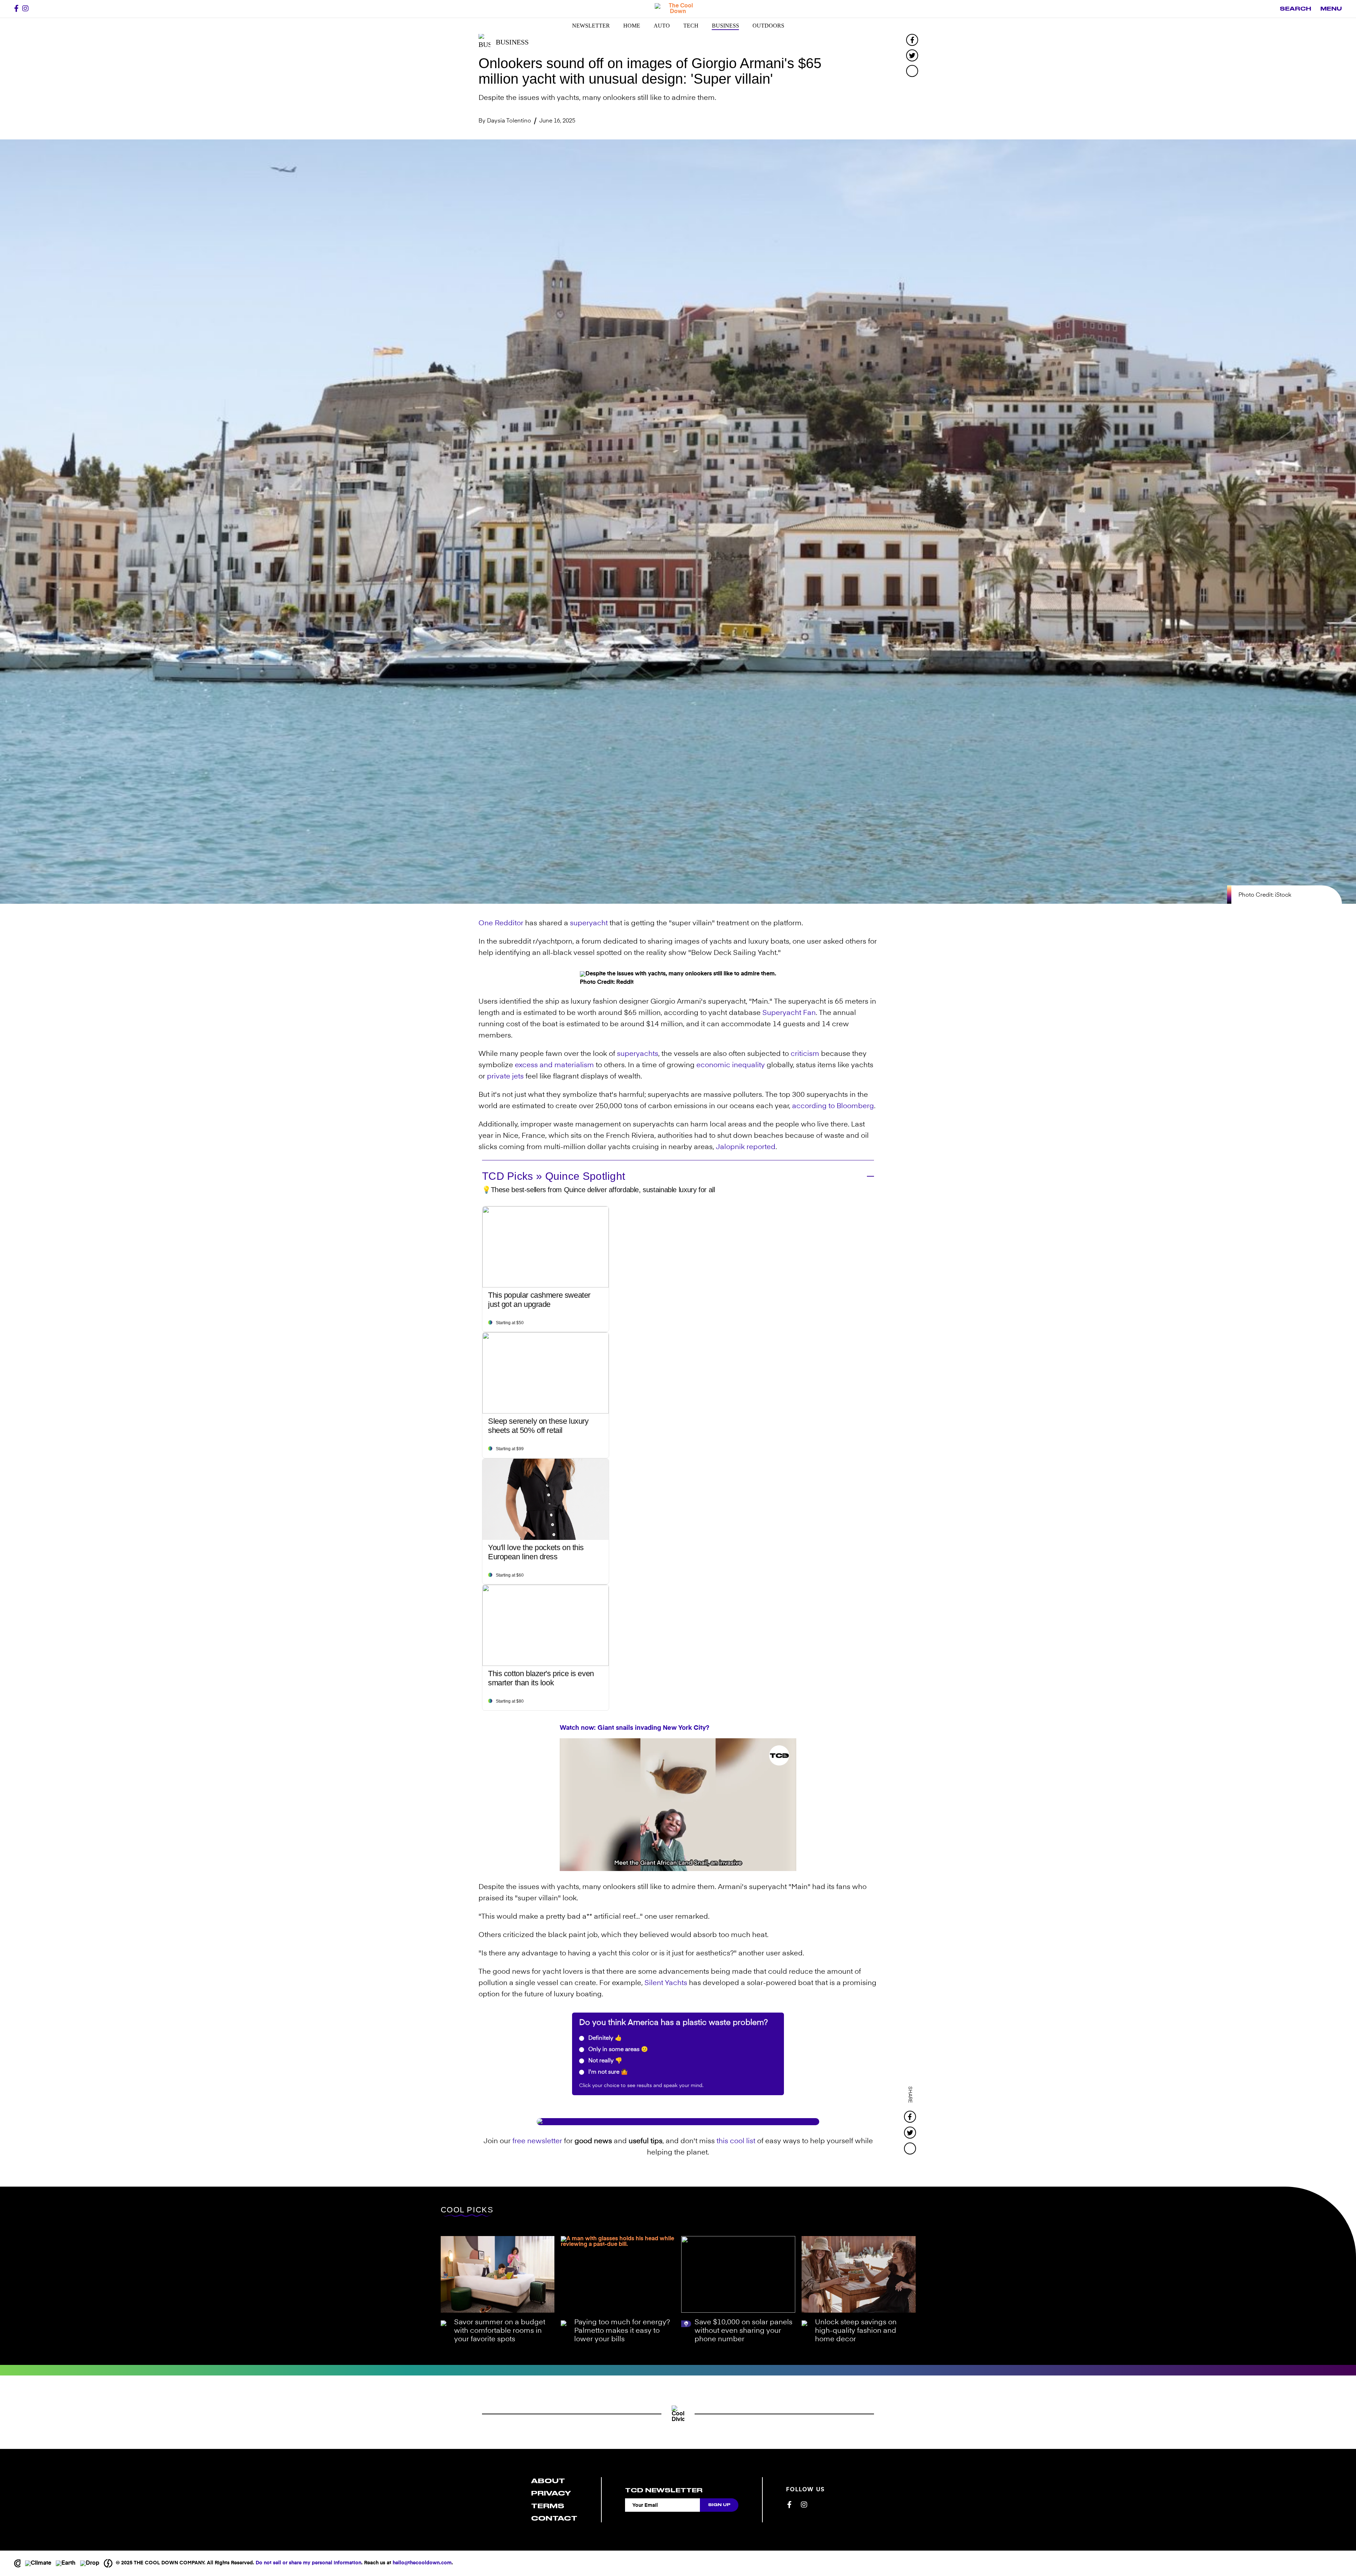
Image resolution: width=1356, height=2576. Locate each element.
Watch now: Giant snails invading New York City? (635, 1728)
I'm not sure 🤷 (607, 2072)
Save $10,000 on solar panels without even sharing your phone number (744, 2331)
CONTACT (554, 2518)
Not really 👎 (605, 2061)
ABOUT (548, 2481)
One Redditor (501, 924)
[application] (678, 1805)
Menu (1331, 9)
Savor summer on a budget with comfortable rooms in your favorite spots (500, 2331)
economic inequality (731, 1065)
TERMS (548, 2506)
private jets (505, 1077)
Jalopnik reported (746, 1147)
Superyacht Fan (789, 1013)
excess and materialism (554, 1065)
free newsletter (537, 2141)
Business (725, 26)
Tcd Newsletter (664, 2490)
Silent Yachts (666, 1983)
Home (632, 26)
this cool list (736, 2141)
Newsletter (591, 26)
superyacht (589, 924)
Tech (691, 26)
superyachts (638, 1054)
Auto (662, 26)
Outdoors (768, 26)
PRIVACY (551, 2493)
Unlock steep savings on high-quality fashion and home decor (856, 2331)
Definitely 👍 (604, 2038)
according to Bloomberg (833, 1106)
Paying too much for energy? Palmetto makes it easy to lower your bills (622, 2331)
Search (1295, 9)
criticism (805, 1054)
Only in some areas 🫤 (617, 2050)
